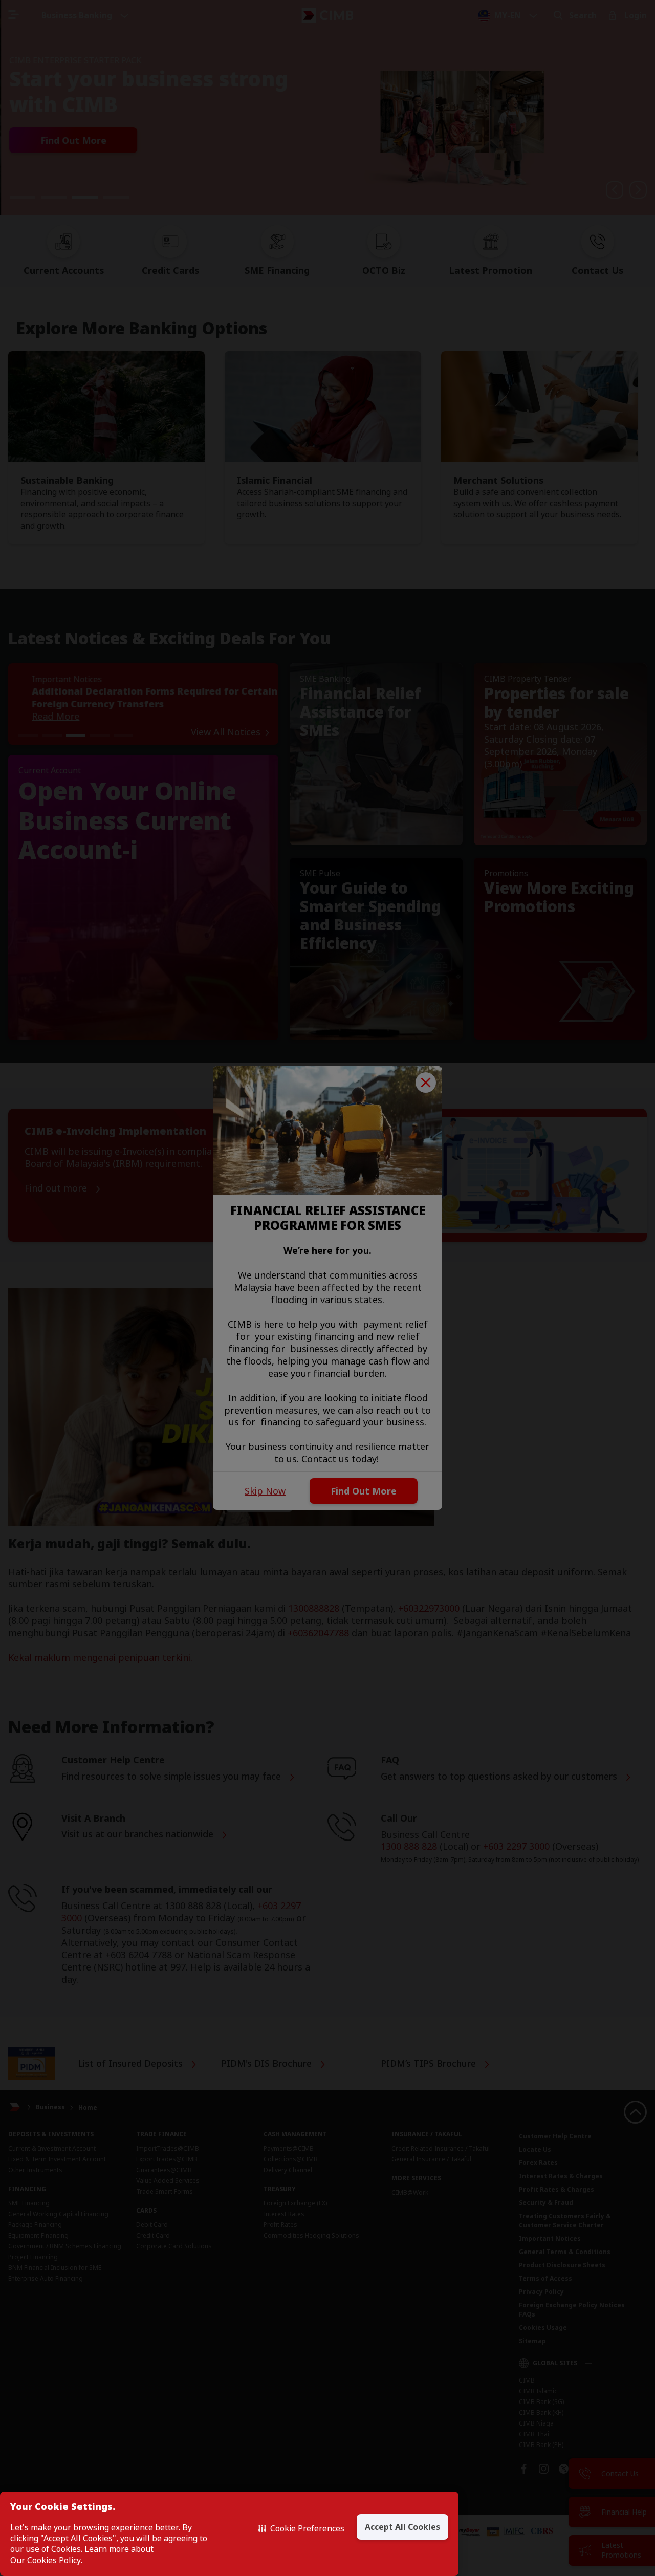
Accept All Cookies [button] (402, 2527)
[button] (301, 2528)
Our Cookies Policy (46, 2560)
